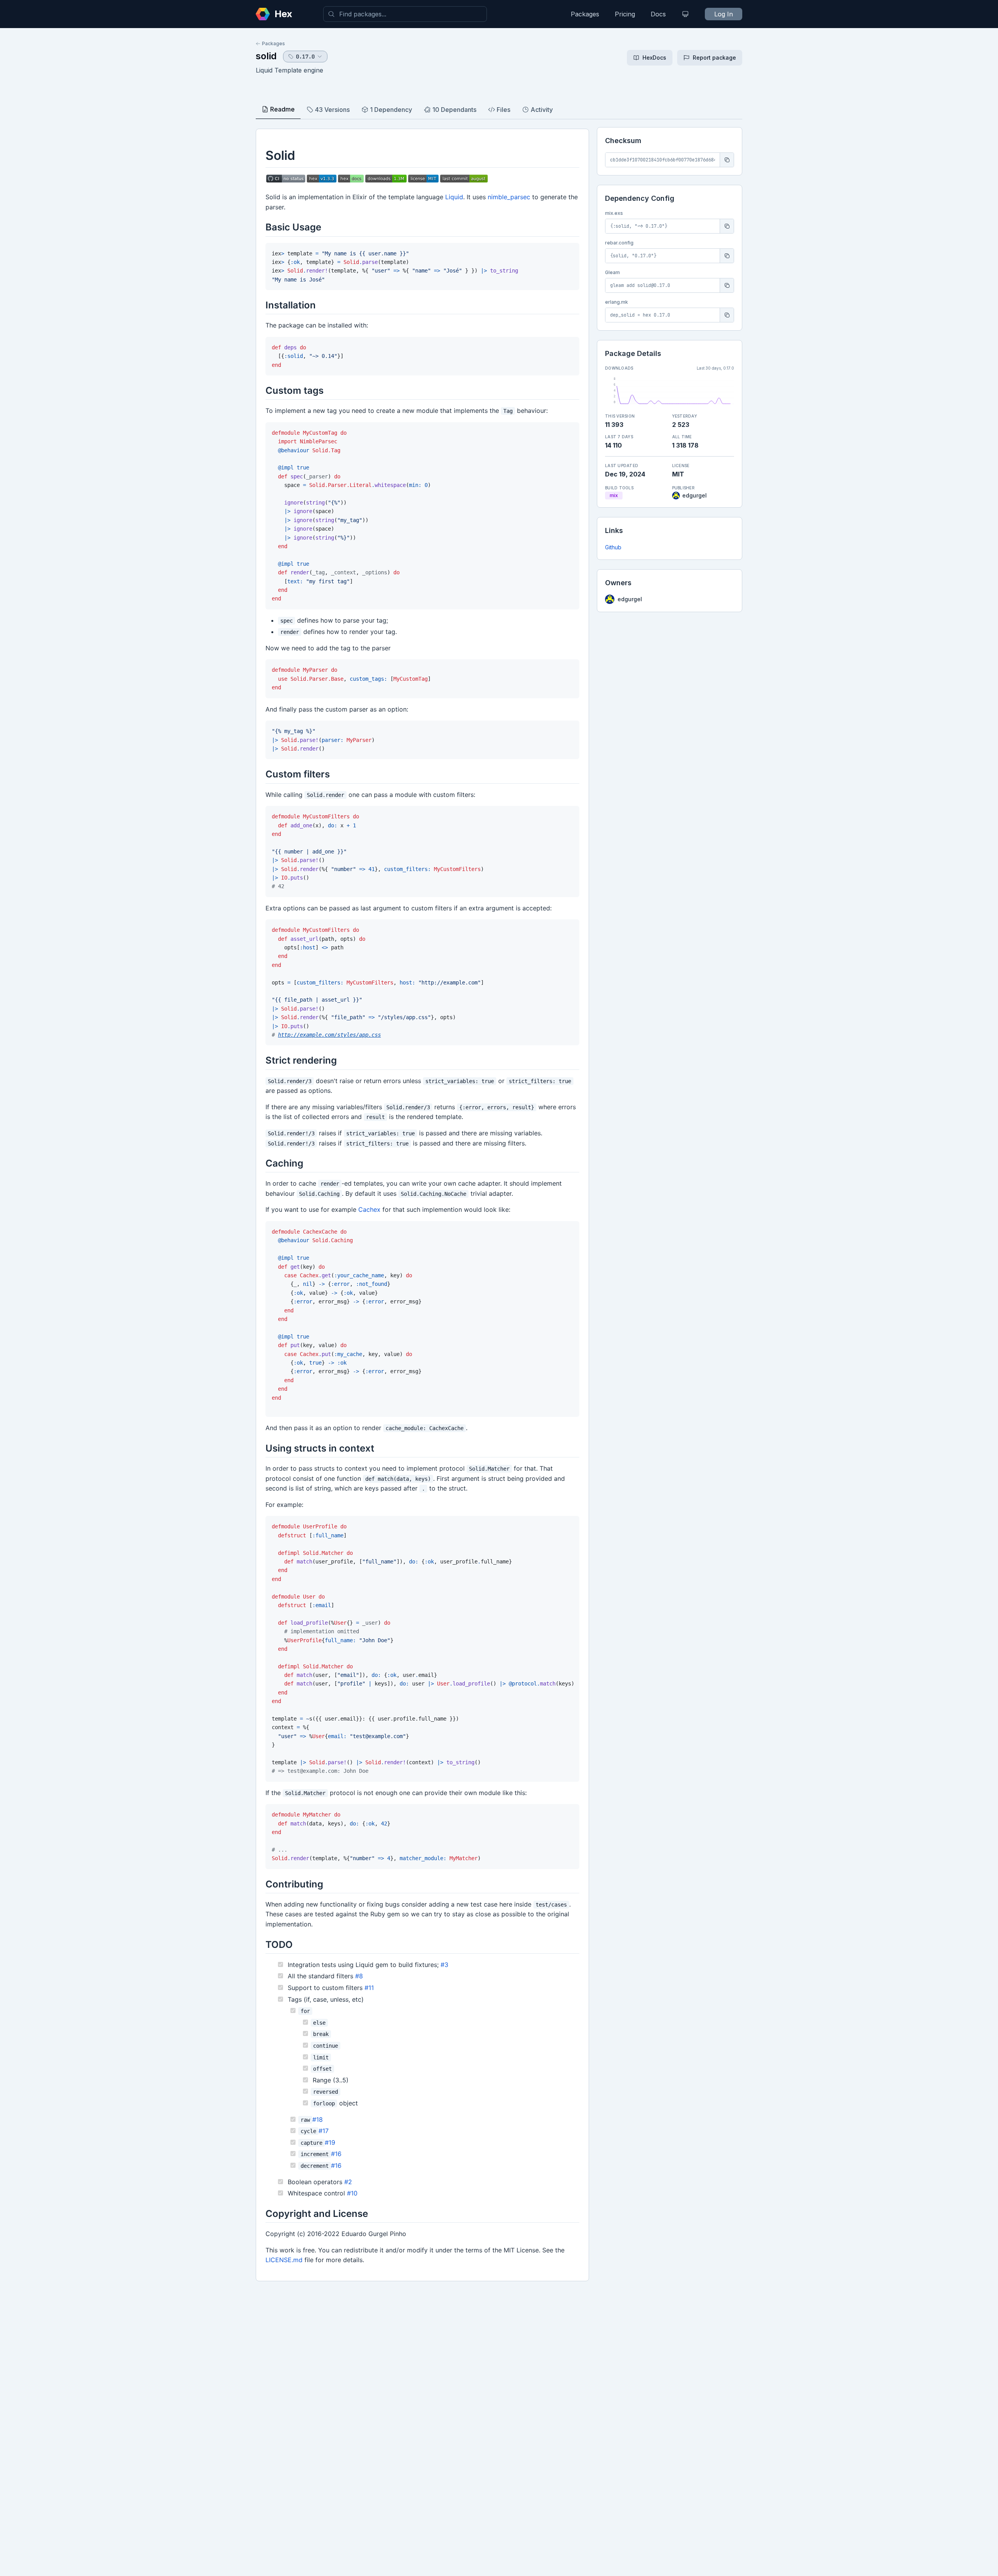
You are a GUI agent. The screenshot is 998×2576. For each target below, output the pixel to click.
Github (613, 547)
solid (266, 56)
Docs (658, 14)
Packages (585, 14)
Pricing (625, 14)
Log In (724, 14)
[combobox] (405, 14)
